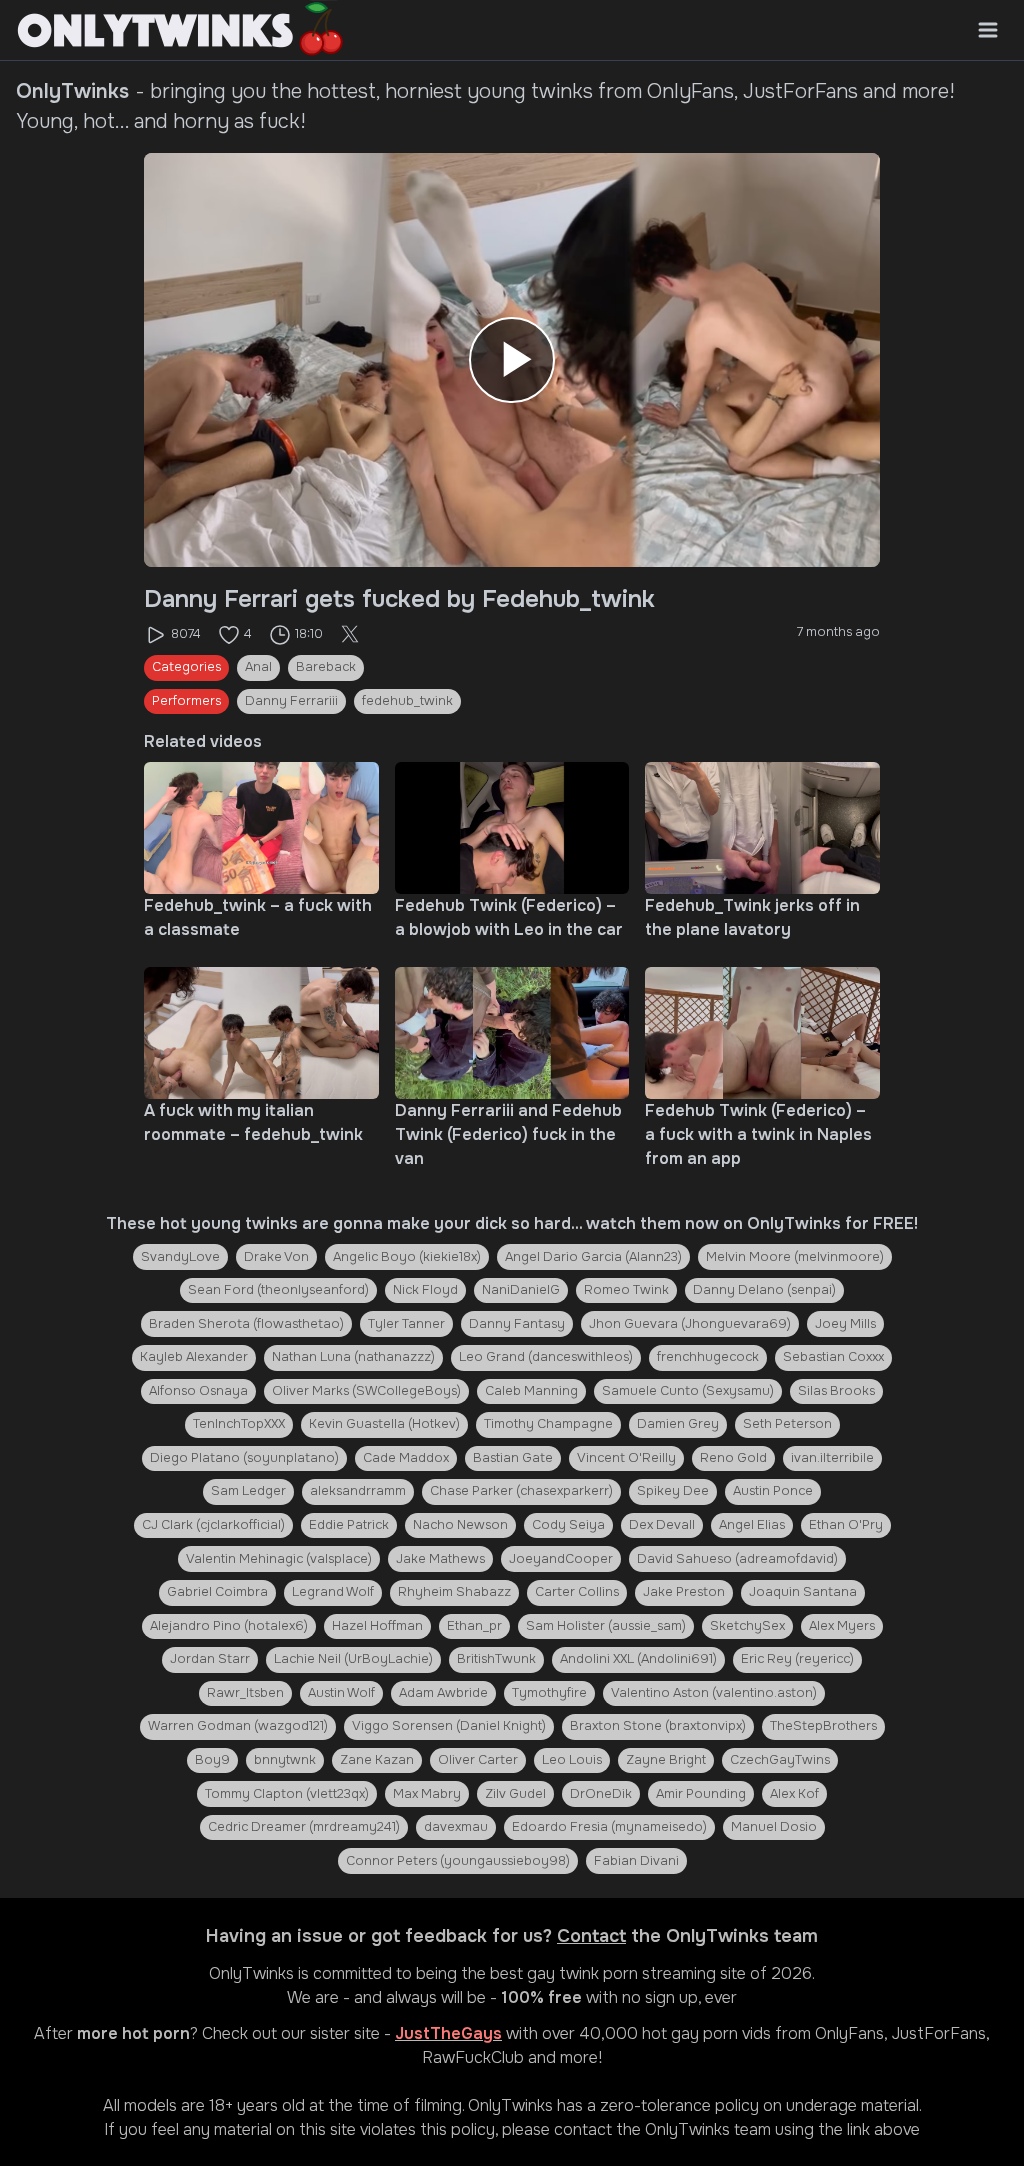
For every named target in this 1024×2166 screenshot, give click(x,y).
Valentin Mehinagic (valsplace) (279, 1559)
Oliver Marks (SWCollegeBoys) (366, 1391)
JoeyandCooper (561, 1559)
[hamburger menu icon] (988, 30)
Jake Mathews (440, 1559)
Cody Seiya (568, 1525)
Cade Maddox (406, 1458)
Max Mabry (427, 1794)
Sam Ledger (248, 1491)
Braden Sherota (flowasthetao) (246, 1324)
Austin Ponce (773, 1491)
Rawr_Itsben (245, 1693)
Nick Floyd (425, 1290)
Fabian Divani (636, 1861)
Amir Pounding (701, 1794)
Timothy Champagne (548, 1424)
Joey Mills (845, 1324)
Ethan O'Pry (846, 1525)
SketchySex (747, 1626)
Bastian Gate (513, 1458)
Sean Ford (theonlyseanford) (278, 1290)
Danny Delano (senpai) (764, 1290)
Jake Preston (684, 1592)
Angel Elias (752, 1525)
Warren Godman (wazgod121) (238, 1726)
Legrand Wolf (333, 1592)
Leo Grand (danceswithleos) (546, 1357)
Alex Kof (794, 1794)
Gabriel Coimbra (217, 1592)
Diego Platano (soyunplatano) (244, 1458)
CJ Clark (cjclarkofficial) (213, 1525)
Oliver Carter (478, 1760)
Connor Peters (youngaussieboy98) (458, 1861)
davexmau (456, 1827)
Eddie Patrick (349, 1525)
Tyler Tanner (406, 1324)
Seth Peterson (787, 1424)
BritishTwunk (496, 1659)
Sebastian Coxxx (833, 1357)
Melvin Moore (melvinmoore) (795, 1257)
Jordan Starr (210, 1659)
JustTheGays (448, 2033)
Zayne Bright (666, 1760)
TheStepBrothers (823, 1726)
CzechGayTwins (780, 1760)
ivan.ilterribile (832, 1458)
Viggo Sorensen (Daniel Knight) (449, 1726)
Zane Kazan (377, 1760)
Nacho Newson (460, 1525)
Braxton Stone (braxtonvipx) (658, 1726)
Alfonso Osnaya (198, 1391)
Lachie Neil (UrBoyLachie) (353, 1659)
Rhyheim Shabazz (454, 1592)
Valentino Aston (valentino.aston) (714, 1693)
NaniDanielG (521, 1290)
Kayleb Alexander (194, 1357)
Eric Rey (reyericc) (797, 1659)
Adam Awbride (443, 1693)
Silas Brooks (836, 1391)
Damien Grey (678, 1424)
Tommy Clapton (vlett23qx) (287, 1794)
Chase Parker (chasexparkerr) (521, 1491)
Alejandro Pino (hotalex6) (229, 1626)
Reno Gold (733, 1458)
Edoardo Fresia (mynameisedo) (609, 1827)
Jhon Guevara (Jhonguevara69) (690, 1324)
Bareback (326, 667)
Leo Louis (572, 1760)
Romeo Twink (626, 1290)
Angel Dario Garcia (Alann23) (593, 1257)
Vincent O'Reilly (626, 1458)
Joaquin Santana (803, 1592)
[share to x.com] (350, 635)
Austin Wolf (341, 1693)
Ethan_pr (474, 1626)
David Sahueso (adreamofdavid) (737, 1559)
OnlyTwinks (251, 1973)
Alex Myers (842, 1626)
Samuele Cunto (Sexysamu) (688, 1391)
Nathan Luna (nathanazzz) (353, 1357)
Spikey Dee (673, 1491)
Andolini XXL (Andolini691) (638, 1659)
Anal (258, 667)
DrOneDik (601, 1794)
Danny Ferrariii (291, 701)
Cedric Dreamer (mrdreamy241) (304, 1827)
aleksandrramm (358, 1491)
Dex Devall (662, 1525)
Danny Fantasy (517, 1324)
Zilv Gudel (515, 1794)
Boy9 (212, 1760)
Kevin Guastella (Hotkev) (384, 1424)
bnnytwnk (285, 1760)
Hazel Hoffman (377, 1626)
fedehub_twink (407, 701)
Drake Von (276, 1257)
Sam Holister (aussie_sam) (606, 1626)
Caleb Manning (531, 1391)
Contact (591, 1936)
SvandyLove (180, 1257)
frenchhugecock (708, 1357)
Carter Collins (577, 1592)
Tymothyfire (549, 1693)
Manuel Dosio (774, 1827)
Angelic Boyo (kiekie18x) (407, 1257)
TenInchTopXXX (239, 1424)
